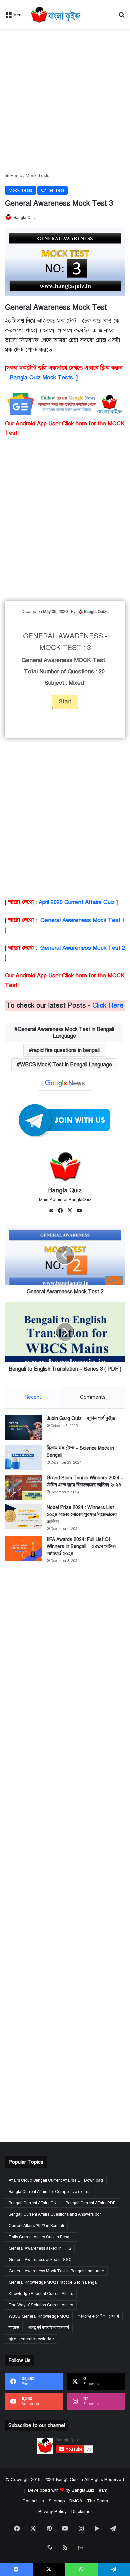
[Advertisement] (65, 101)
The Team (97, 2501)
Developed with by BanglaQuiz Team (68, 2490)
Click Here (108, 1006)
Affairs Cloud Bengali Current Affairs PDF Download (56, 2180)
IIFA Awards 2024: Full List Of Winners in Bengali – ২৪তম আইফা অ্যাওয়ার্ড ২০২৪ (81, 1546)
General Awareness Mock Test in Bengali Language (66, 1033)
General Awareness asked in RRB (40, 2248)
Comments (93, 1397)
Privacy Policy (52, 2512)
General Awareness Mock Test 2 (83, 948)
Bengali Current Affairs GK (32, 2203)
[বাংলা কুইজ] (55, 15)
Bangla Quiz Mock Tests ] (44, 377)
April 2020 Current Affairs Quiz (77, 902)
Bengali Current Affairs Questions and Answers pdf (55, 2214)
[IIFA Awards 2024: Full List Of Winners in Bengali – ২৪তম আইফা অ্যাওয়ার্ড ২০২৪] (23, 1549)
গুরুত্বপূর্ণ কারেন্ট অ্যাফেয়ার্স (49, 2328)
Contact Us (33, 2501)
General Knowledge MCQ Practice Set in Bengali (54, 2282)
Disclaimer (82, 2512)
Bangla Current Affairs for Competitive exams (49, 2192)
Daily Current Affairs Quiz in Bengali (41, 2237)
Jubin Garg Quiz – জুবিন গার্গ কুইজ (81, 1419)
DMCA (76, 2501)
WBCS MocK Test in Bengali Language (66, 1065)
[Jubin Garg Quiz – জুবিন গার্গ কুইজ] (23, 1428)
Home (16, 176)
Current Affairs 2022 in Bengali (36, 2226)
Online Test (52, 190)
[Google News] (65, 1083)
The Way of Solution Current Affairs (41, 2305)
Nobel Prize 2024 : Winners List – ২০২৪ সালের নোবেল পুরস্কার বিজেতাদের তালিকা (82, 1514)
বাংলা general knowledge (31, 2339)
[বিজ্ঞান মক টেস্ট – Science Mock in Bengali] (23, 1457)
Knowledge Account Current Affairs (41, 2294)
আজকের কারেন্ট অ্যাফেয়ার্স (99, 2316)
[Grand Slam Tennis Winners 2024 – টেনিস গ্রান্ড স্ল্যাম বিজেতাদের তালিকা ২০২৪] (23, 1487)
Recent (33, 1397)
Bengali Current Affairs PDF (90, 2203)
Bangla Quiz (25, 218)
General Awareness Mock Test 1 (83, 920)
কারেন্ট (14, 2328)
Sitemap (57, 2501)
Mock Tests (37, 176)
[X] (70, 1211)
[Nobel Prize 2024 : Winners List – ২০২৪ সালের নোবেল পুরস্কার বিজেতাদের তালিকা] (23, 1517)
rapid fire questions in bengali (66, 1050)
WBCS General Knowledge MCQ (39, 2316)
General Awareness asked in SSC (40, 2260)
